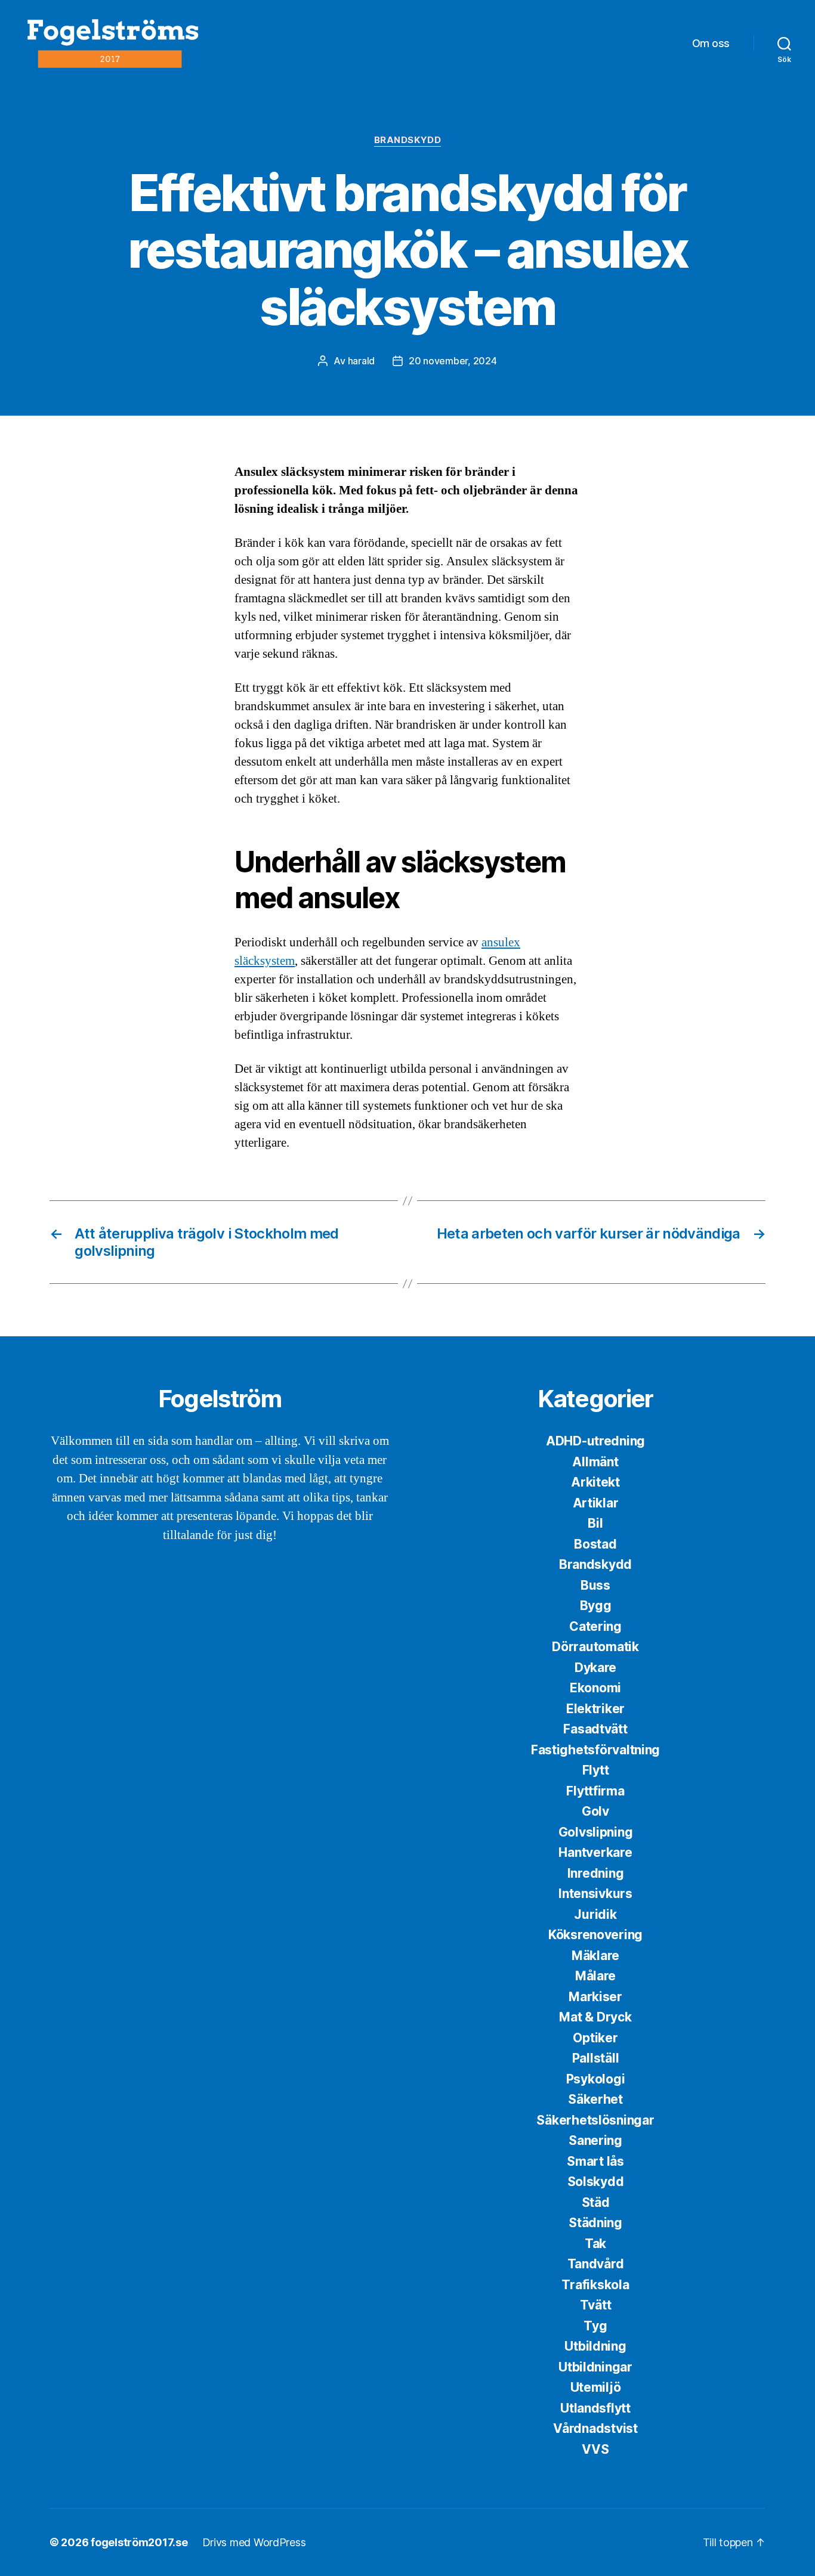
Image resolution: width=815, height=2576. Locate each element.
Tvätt (596, 2305)
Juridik (595, 1914)
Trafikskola (595, 2285)
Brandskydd (408, 140)
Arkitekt (595, 1482)
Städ (596, 2202)
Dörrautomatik (595, 1647)
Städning (595, 2223)
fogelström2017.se (139, 2542)
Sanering (595, 2140)
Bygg (596, 1606)
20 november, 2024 (453, 361)
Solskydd (596, 2182)
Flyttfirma (595, 1791)
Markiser (595, 1997)
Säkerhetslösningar (595, 2120)
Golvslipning (596, 1832)
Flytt (596, 1770)
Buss (595, 1585)
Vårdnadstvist (595, 2428)
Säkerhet (595, 2099)
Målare (595, 1976)
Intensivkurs (595, 1894)
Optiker (595, 2038)
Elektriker (595, 1709)
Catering (595, 1626)
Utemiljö (596, 2387)
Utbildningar (595, 2367)
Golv (595, 1811)
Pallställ (596, 2058)
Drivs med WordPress (254, 2542)
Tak (595, 2244)
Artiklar (596, 1503)
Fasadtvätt (595, 1729)
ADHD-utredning (595, 1441)
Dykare (595, 1668)
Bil (595, 1523)
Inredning (596, 1873)
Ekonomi (595, 1688)
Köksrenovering (595, 1935)
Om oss (711, 43)
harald (361, 361)
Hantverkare (595, 1852)
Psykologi (596, 2079)
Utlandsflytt (595, 2408)
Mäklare (595, 1956)
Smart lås (595, 2161)
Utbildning (595, 2346)
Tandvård (596, 2264)
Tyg (595, 2326)
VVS (595, 2449)
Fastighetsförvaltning (595, 1750)
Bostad (595, 1544)
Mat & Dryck (595, 2017)
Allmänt (595, 1462)
